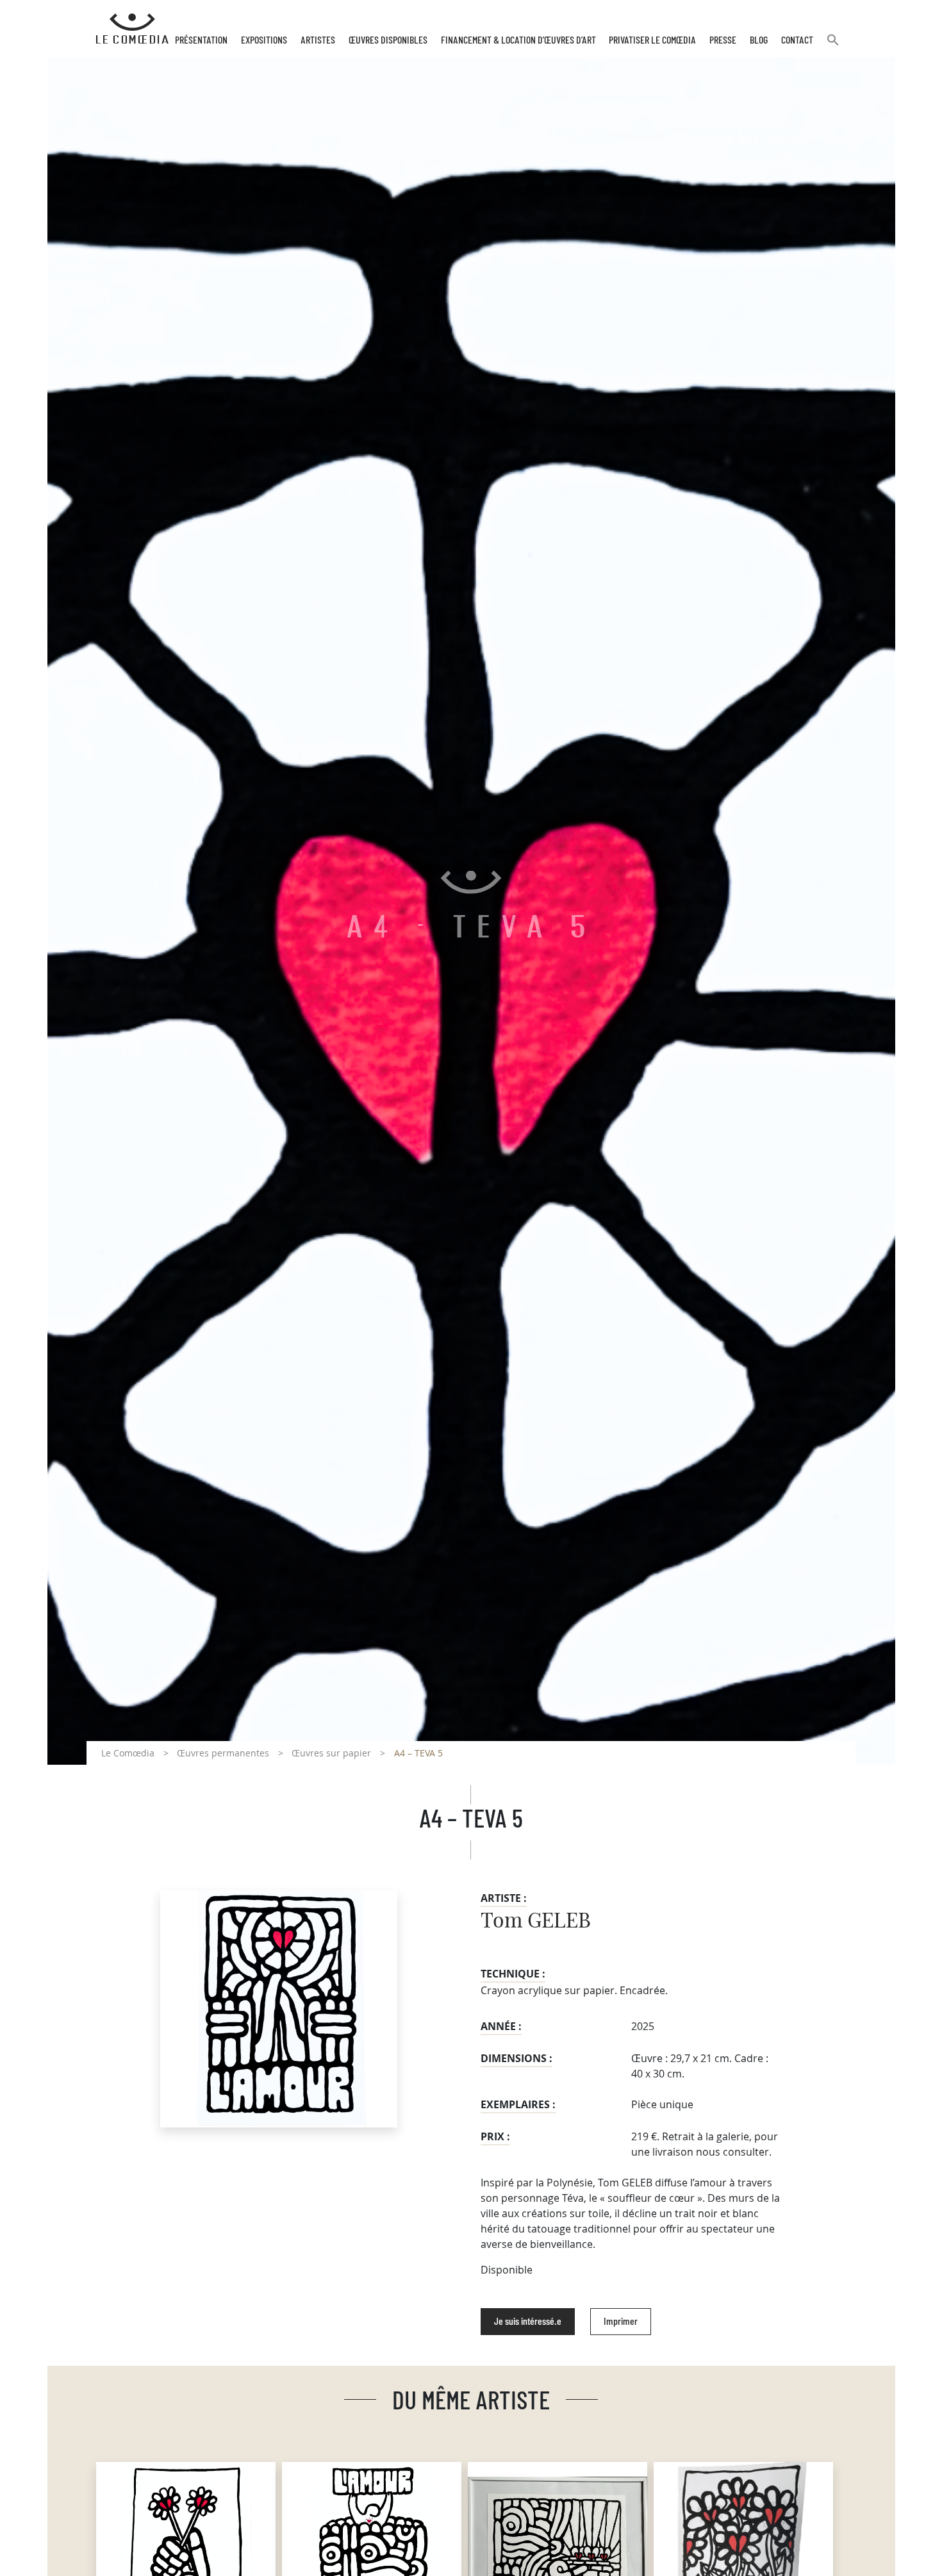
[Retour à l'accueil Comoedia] (132, 29)
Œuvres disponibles (388, 40)
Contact (797, 40)
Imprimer (621, 2322)
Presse (723, 40)
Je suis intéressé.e (528, 2322)
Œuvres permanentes (223, 1753)
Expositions (264, 40)
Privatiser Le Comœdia (652, 40)
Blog (759, 40)
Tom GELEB (536, 1921)
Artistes (318, 40)
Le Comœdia (128, 1753)
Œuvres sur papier (331, 1753)
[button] (833, 45)
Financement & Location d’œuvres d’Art (518, 40)
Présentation (201, 40)
